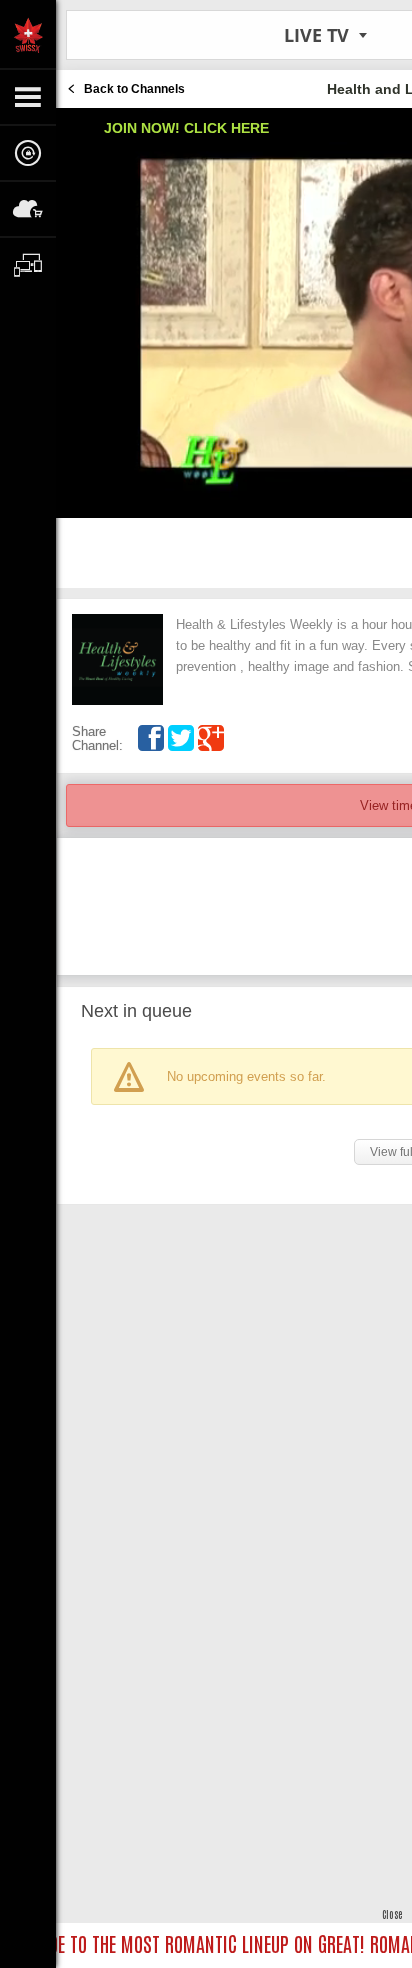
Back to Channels (134, 89)
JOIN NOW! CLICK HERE (186, 128)
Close (392, 1913)
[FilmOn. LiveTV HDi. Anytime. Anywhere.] (28, 34)
